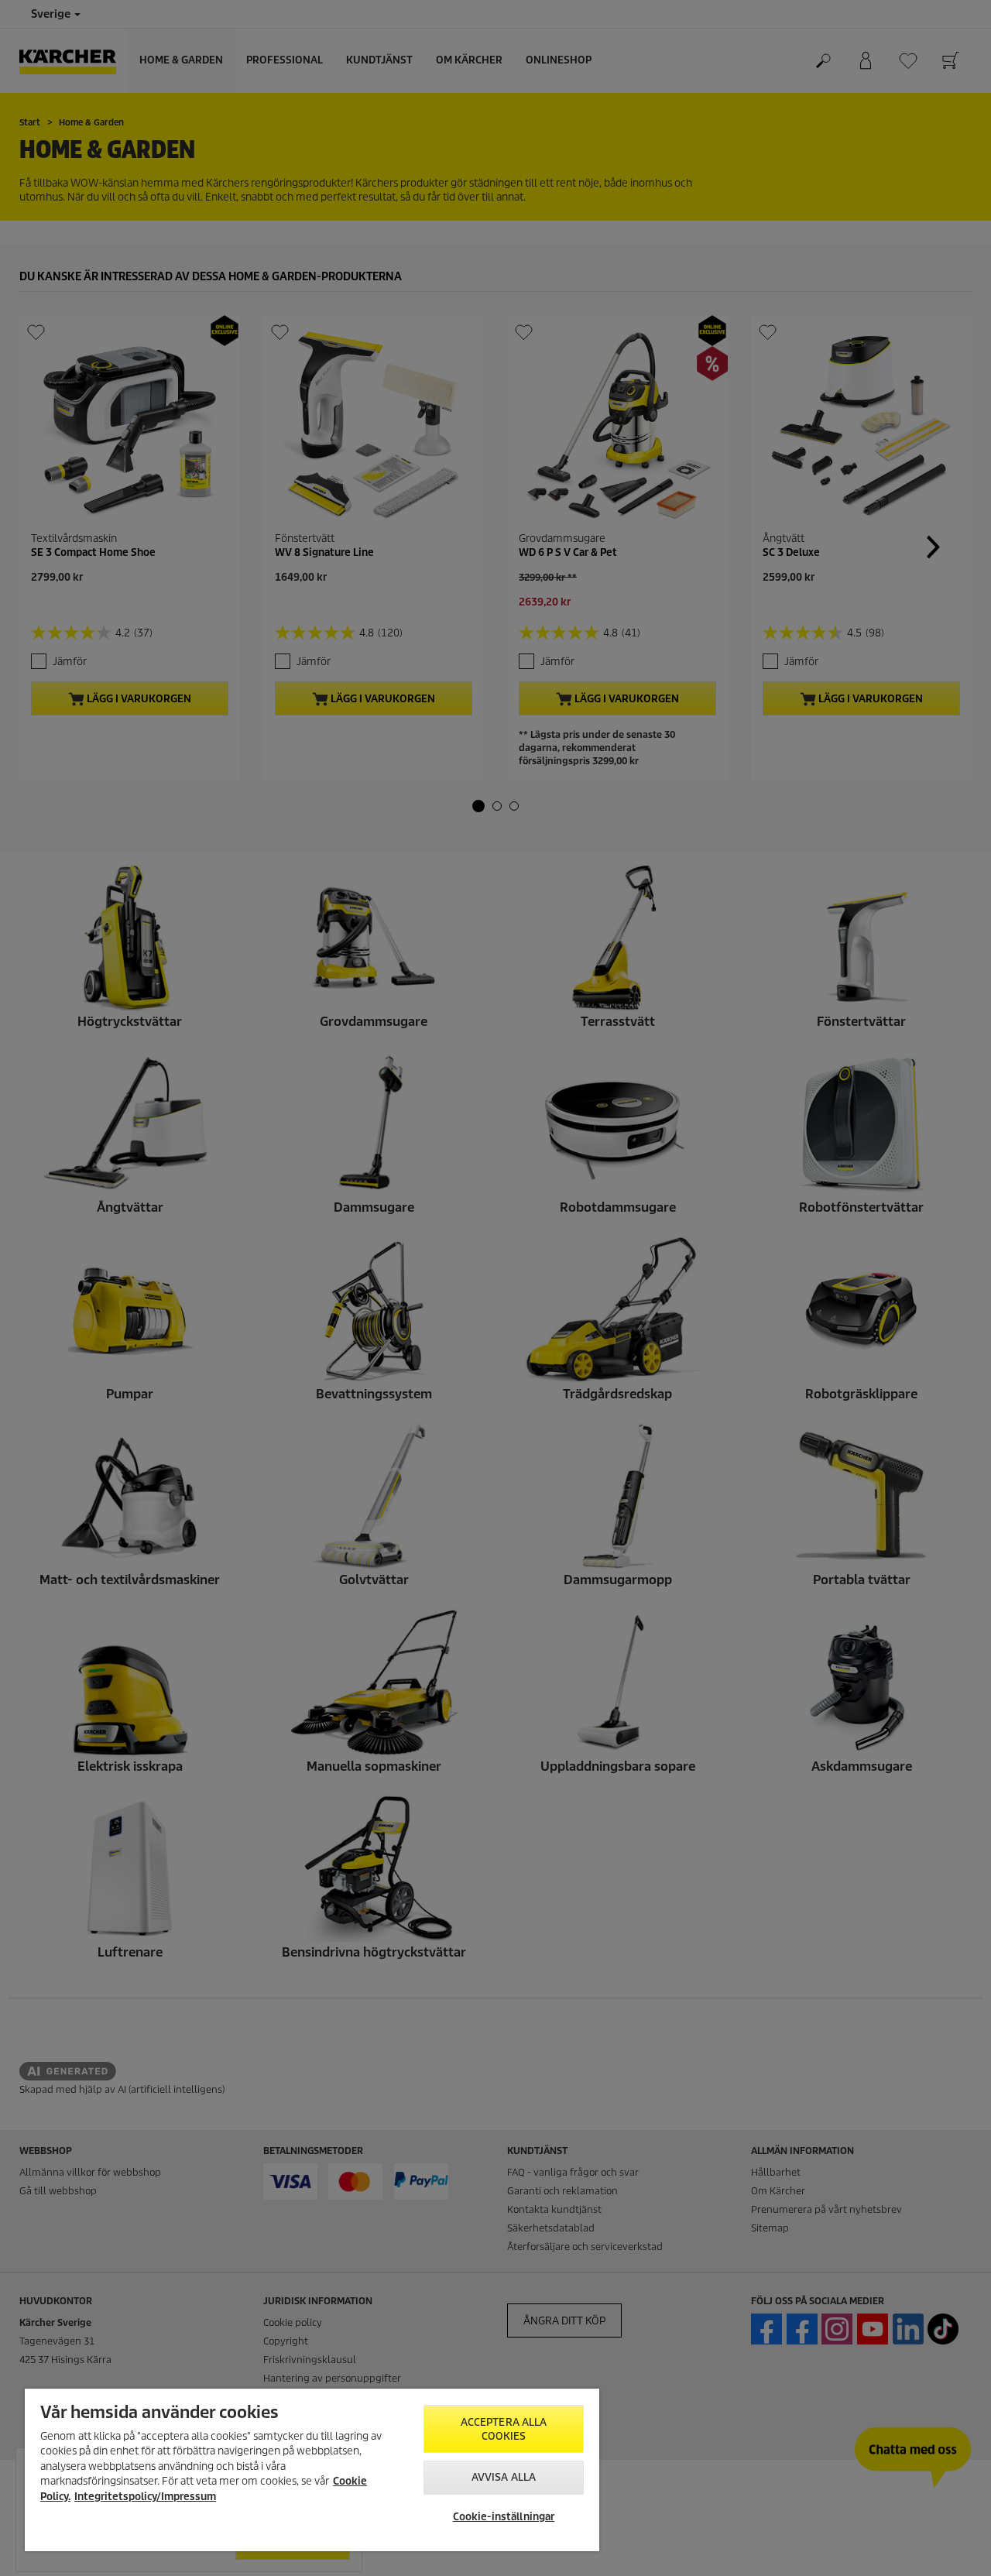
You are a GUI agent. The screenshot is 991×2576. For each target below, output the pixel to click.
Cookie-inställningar (504, 2517)
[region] (312, 2470)
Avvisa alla (504, 2477)
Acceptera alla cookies (504, 2429)
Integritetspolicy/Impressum (145, 2497)
